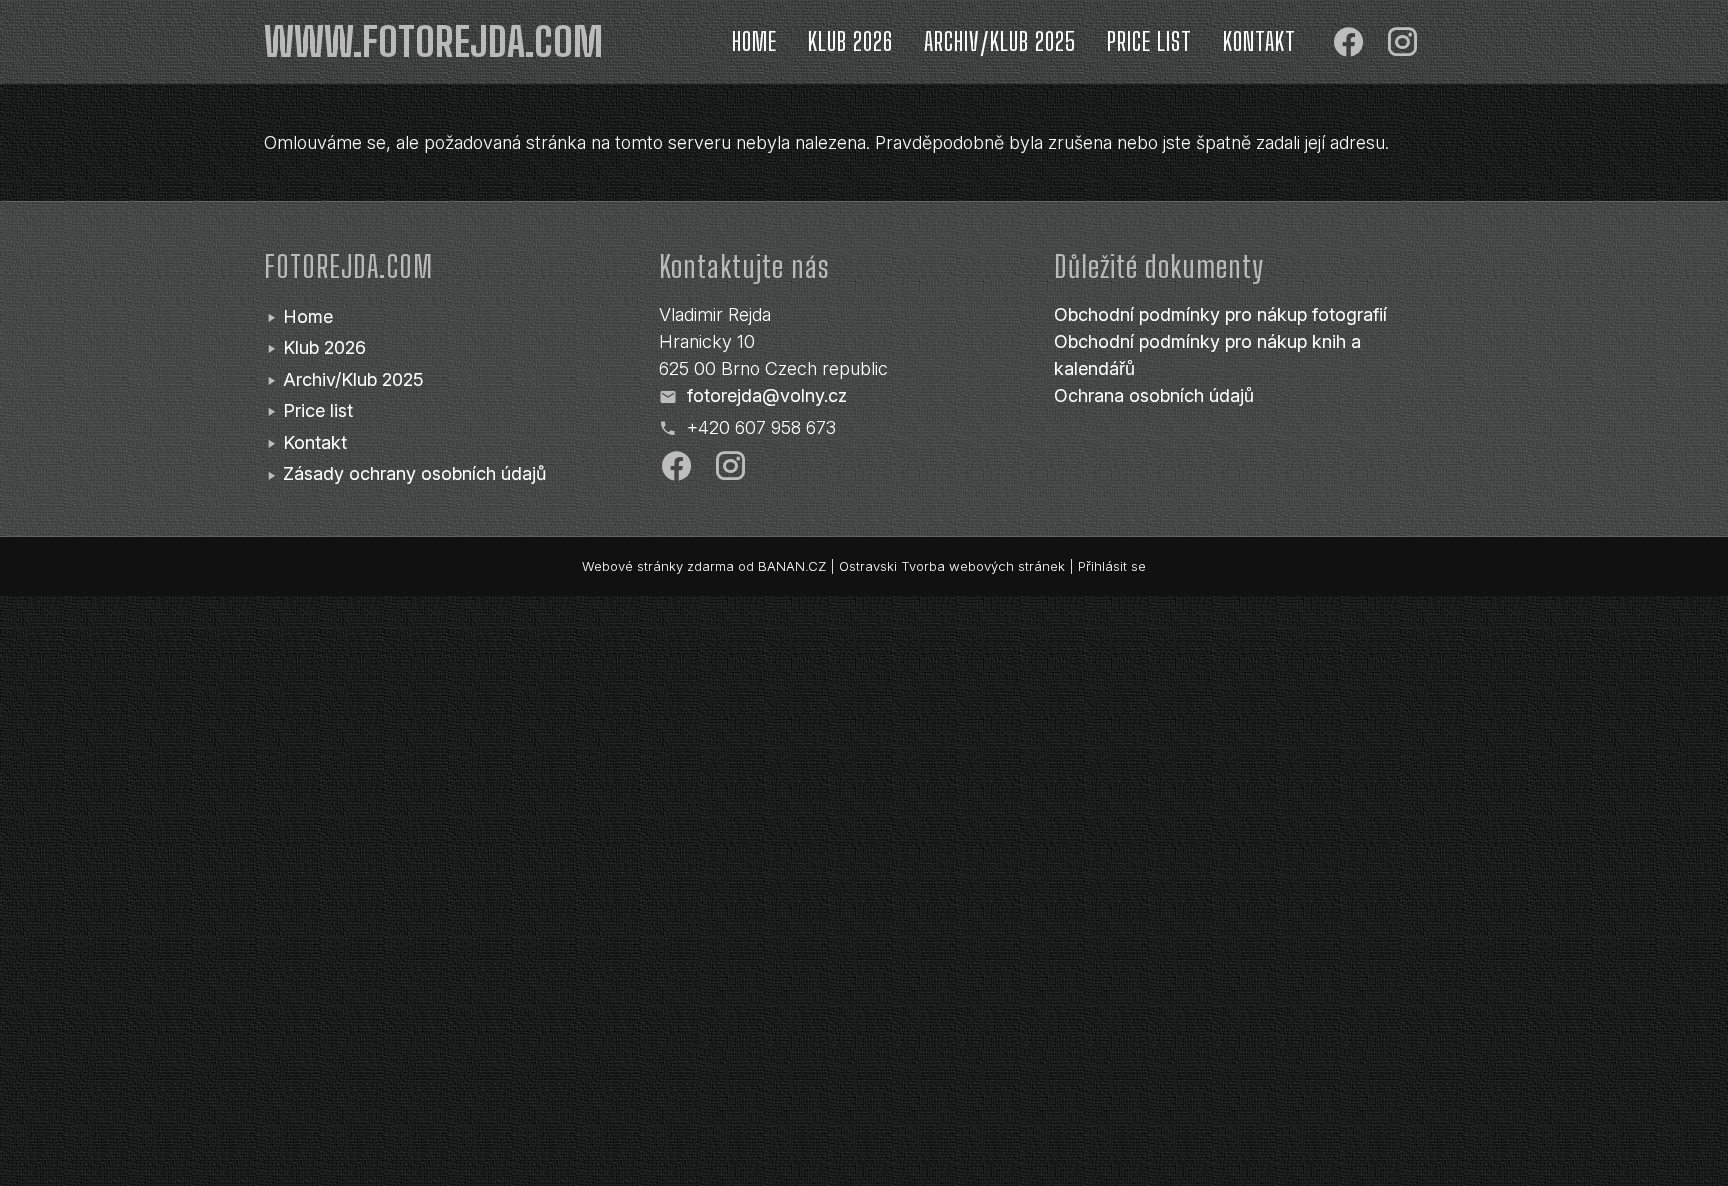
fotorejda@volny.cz (767, 395)
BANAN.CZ (792, 566)
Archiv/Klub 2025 (1000, 41)
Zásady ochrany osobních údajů (414, 473)
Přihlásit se (1112, 566)
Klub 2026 (850, 41)
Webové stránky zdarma (658, 566)
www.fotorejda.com (433, 42)
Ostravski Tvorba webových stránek (952, 566)
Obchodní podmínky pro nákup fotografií (1220, 314)
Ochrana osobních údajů (1154, 395)
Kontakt (1259, 41)
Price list (1149, 41)
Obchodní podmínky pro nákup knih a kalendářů (1207, 355)
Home (754, 41)
